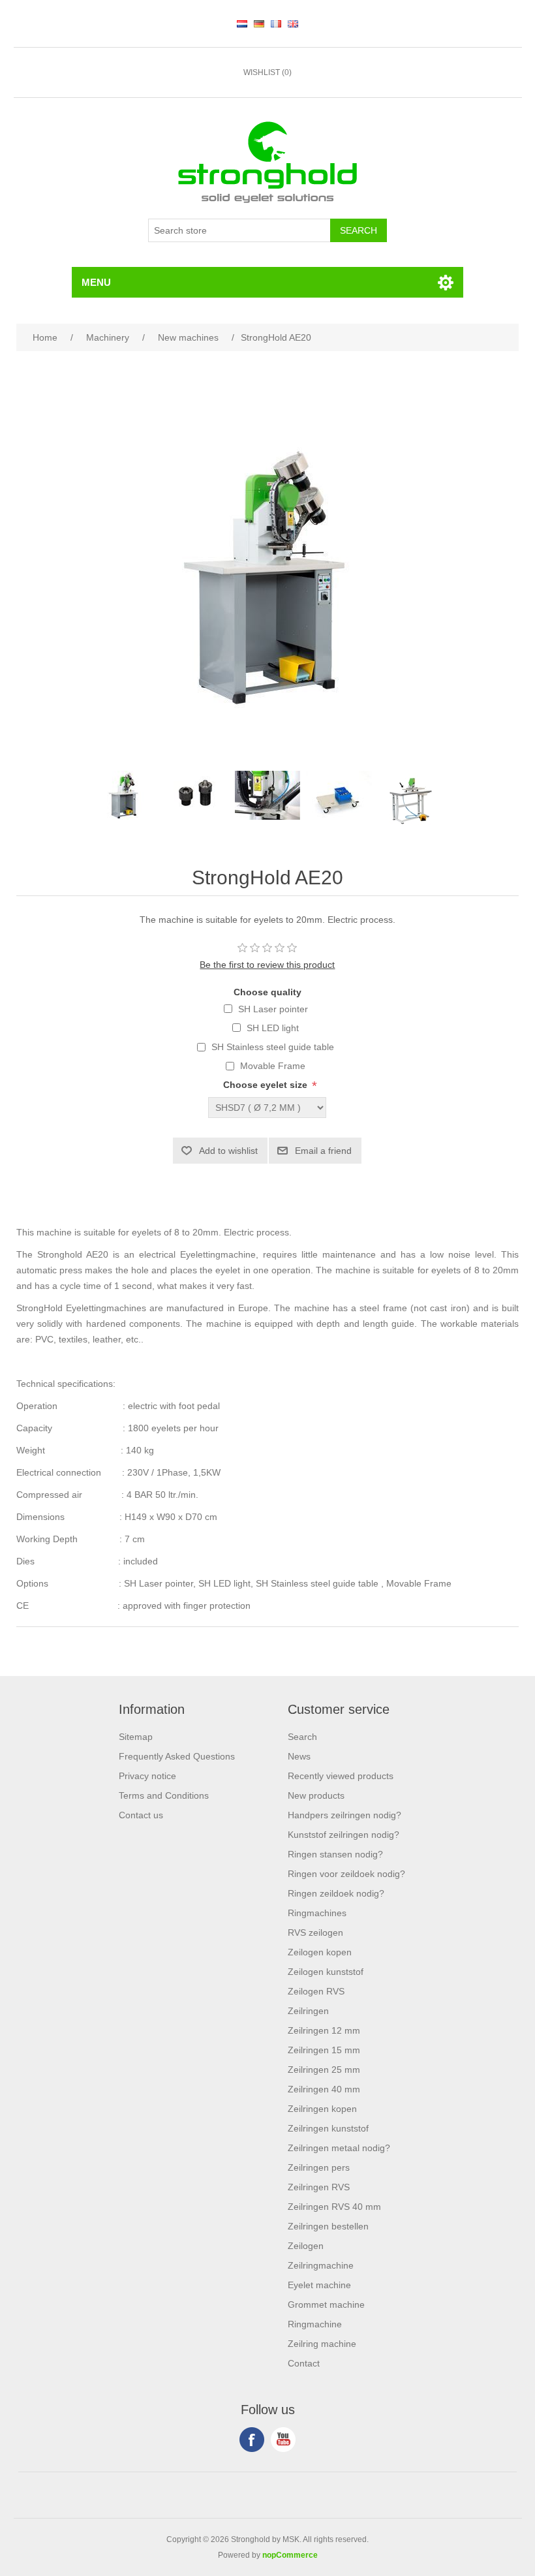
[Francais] (276, 23)
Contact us (141, 1815)
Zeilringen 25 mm (324, 2070)
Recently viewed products (341, 1776)
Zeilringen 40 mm (324, 2089)
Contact (304, 2363)
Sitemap (136, 1737)
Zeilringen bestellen (328, 2226)
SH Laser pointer (273, 1009)
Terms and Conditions (164, 1795)
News (299, 1756)
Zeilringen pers (319, 2167)
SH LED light (273, 1028)
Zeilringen (308, 2011)
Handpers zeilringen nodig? (344, 1815)
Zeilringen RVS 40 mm (334, 2207)
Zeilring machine (322, 2344)
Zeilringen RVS (319, 2187)
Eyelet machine (319, 2285)
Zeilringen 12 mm (324, 2030)
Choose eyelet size (265, 1085)
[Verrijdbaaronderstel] (339, 795)
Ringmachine (315, 2324)
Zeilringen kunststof (328, 2128)
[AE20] (124, 795)
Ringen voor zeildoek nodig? (346, 1874)
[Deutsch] (259, 23)
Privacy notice (147, 1776)
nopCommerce (290, 2555)
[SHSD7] (196, 795)
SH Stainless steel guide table (273, 1047)
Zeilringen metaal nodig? (339, 2148)
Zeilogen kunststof (326, 1972)
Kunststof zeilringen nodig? (344, 1835)
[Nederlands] (242, 23)
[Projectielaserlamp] (267, 795)
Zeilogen (306, 2246)
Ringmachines (317, 1913)
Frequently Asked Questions (177, 1756)
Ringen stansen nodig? (335, 1854)
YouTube (283, 2440)
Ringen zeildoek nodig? (336, 1893)
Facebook (252, 2440)
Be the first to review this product (267, 965)
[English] (293, 23)
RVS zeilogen (315, 1932)
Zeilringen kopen (322, 2109)
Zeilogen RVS (316, 1991)
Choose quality (267, 992)
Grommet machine (326, 2304)
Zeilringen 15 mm (324, 2050)
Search (302, 1737)
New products (316, 1795)
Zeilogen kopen (320, 1952)
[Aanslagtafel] (411, 795)
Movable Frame (273, 1066)
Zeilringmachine (321, 2265)
